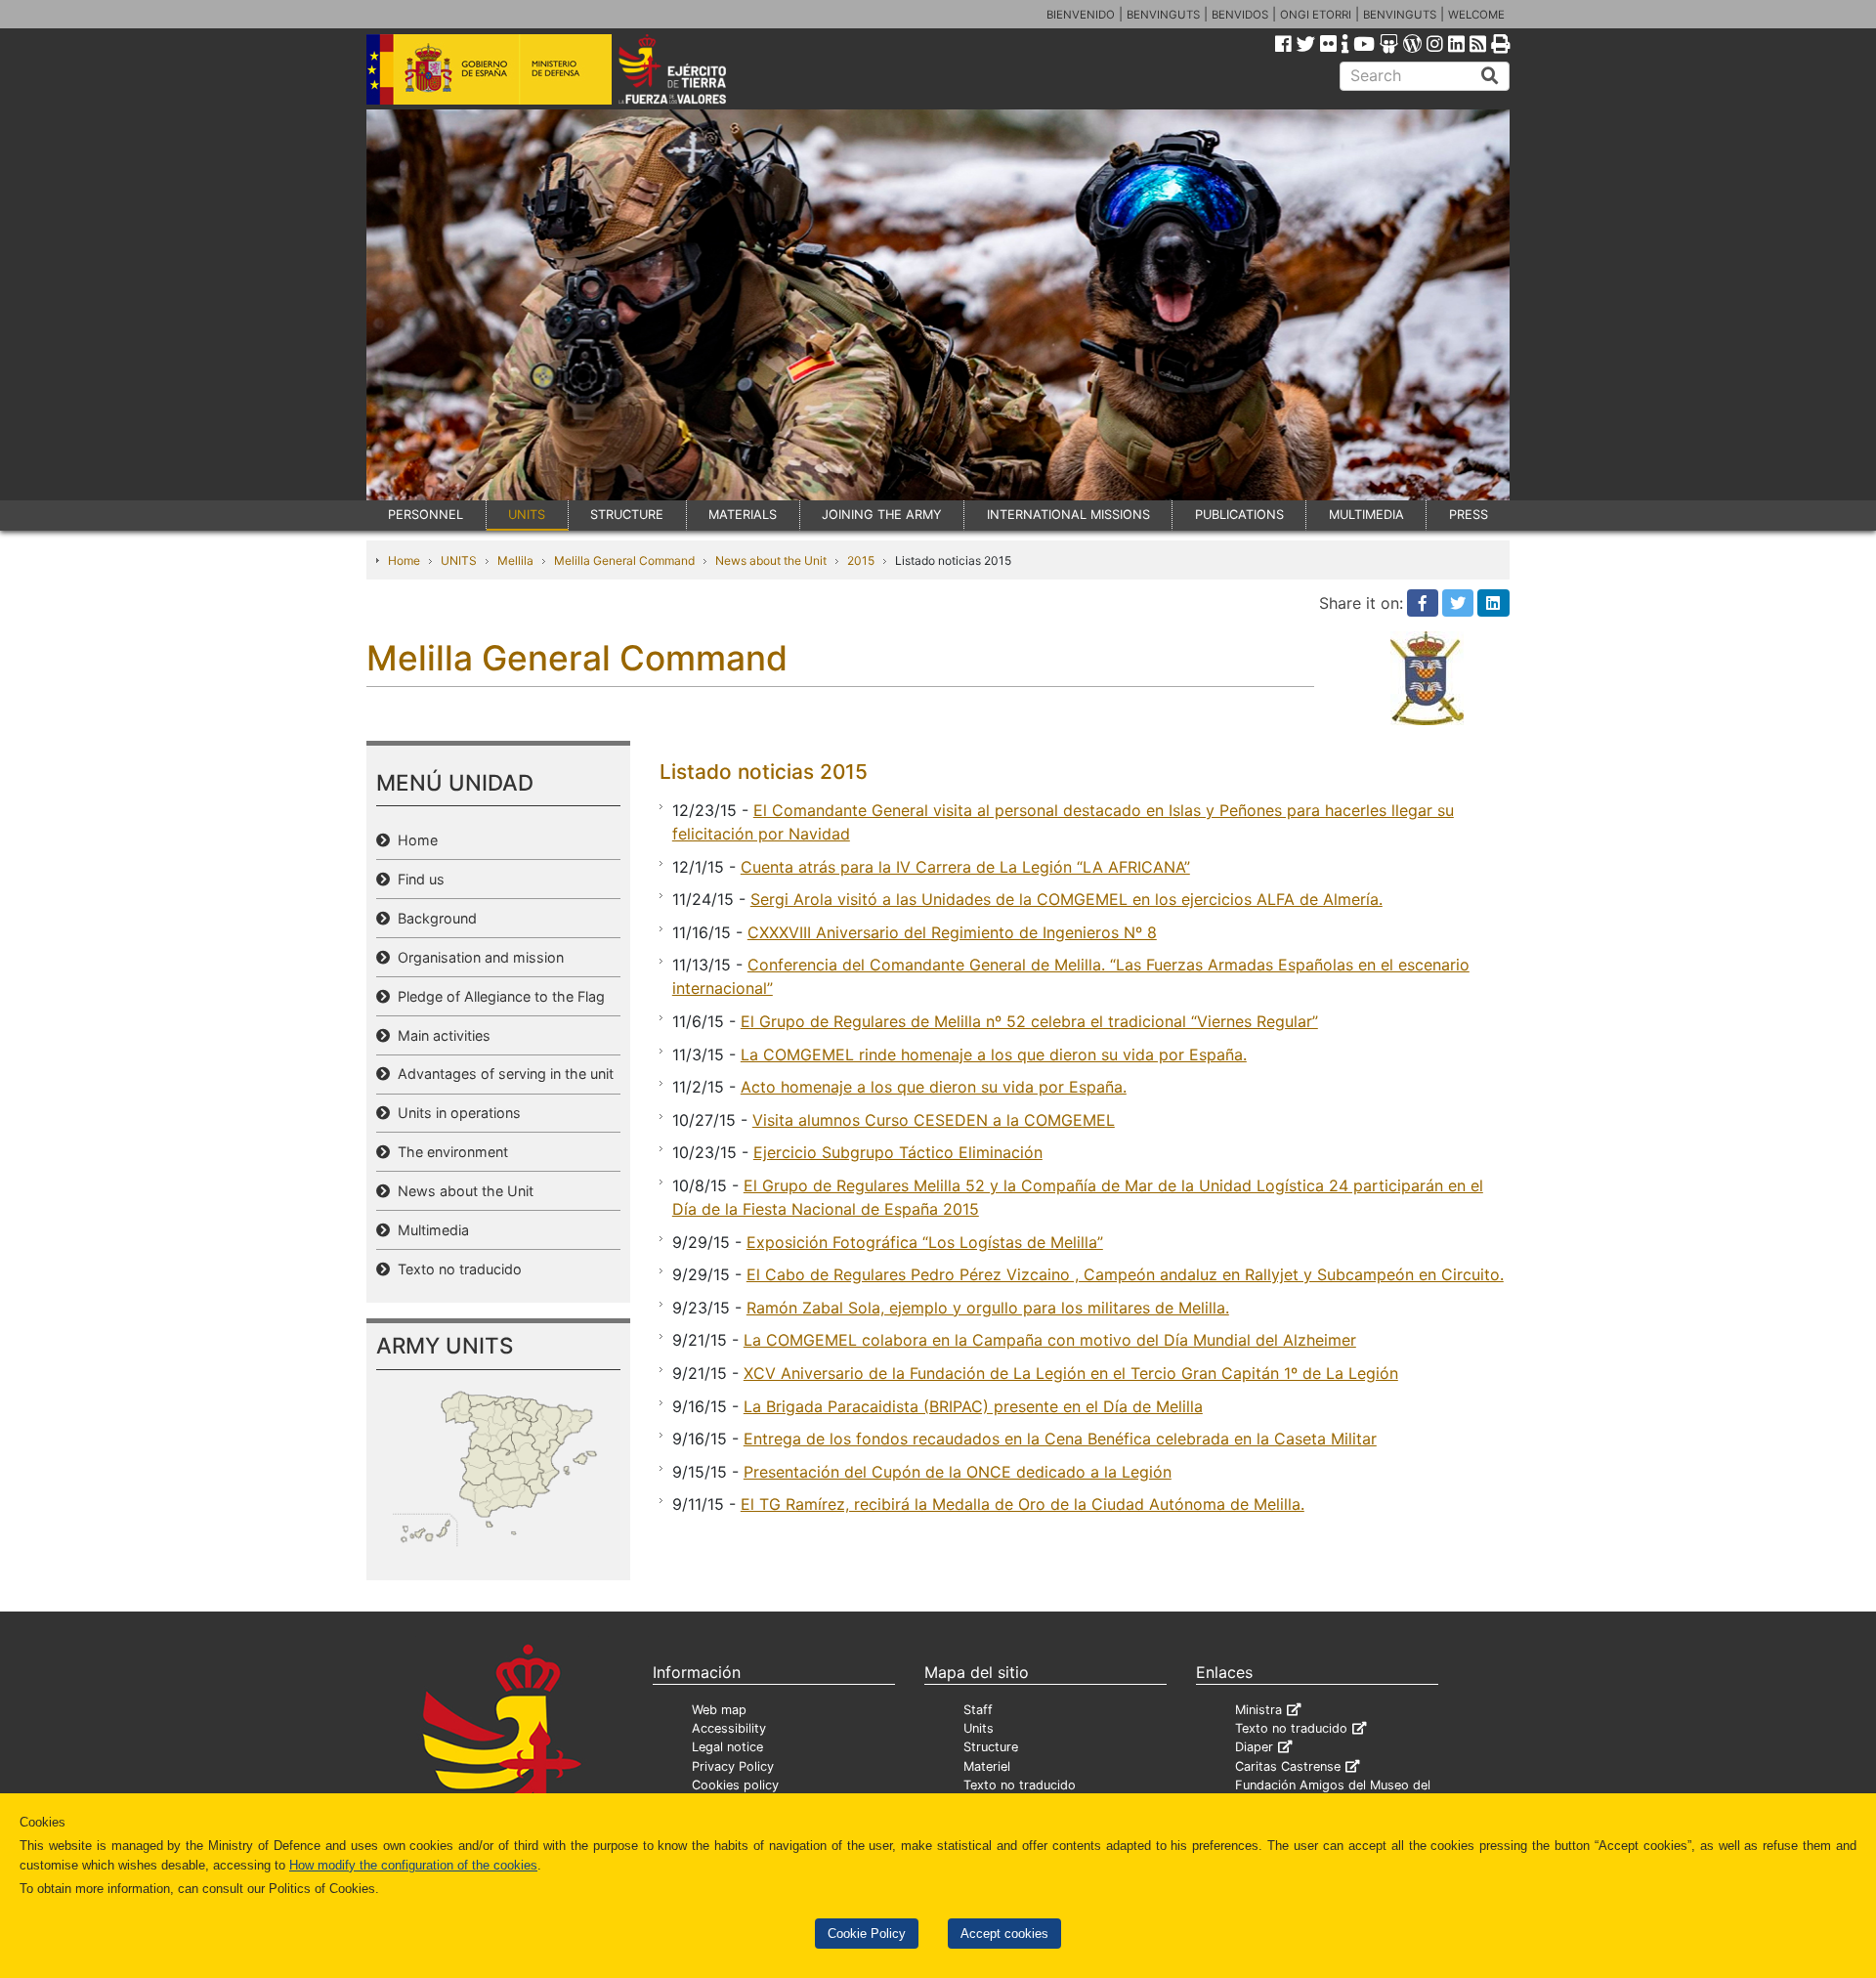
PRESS (1469, 515)
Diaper (1254, 1747)
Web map (719, 1710)
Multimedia (429, 1230)
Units (979, 1728)
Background (433, 918)
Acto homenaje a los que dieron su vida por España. (934, 1087)
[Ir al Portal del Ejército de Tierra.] (695, 67)
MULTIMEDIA (1366, 515)
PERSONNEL (426, 515)
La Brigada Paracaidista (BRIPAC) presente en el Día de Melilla (973, 1406)
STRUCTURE (627, 515)
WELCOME (1476, 15)
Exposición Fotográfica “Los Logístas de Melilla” (925, 1242)
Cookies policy (735, 1785)
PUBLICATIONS (1239, 515)
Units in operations (455, 1113)
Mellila (515, 560)
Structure (991, 1747)
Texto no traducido (456, 1269)
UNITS (527, 515)
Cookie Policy (867, 1934)
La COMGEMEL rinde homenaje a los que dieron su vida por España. (994, 1054)
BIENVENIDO (1081, 15)
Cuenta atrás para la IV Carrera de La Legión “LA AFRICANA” (965, 867)
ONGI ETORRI (1316, 15)
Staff (978, 1710)
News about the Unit (771, 560)
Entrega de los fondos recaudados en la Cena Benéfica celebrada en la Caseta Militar (1060, 1439)
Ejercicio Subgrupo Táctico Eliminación (898, 1152)
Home (404, 560)
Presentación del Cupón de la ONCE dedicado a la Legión (958, 1472)
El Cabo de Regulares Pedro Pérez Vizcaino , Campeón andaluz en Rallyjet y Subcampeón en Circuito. (1125, 1274)
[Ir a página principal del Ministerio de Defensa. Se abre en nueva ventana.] (489, 67)
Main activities (440, 1035)
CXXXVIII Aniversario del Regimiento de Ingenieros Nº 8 (952, 932)
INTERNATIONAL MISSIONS (1068, 515)
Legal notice (727, 1747)
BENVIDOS (1240, 15)
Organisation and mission (477, 957)
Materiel (987, 1766)
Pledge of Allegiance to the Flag (497, 996)
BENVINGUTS (1163, 15)
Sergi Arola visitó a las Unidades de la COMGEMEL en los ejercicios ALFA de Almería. (1066, 899)
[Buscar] (1490, 76)
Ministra (1258, 1710)
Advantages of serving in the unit (502, 1074)
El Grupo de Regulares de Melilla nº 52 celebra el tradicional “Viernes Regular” (1029, 1021)
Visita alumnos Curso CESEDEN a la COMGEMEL (934, 1120)
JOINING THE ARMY (882, 515)
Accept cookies (1004, 1934)
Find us (417, 879)
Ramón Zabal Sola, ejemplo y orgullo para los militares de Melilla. (988, 1308)
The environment (449, 1152)
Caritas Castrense (1288, 1766)
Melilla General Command (624, 560)
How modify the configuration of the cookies (413, 1865)
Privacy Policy (733, 1766)
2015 (861, 560)
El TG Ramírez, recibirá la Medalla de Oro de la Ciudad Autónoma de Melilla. (1023, 1504)
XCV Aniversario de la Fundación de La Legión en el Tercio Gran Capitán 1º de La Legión (1071, 1373)
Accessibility (729, 1728)
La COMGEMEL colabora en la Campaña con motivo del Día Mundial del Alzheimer (1050, 1340)
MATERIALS (743, 515)
